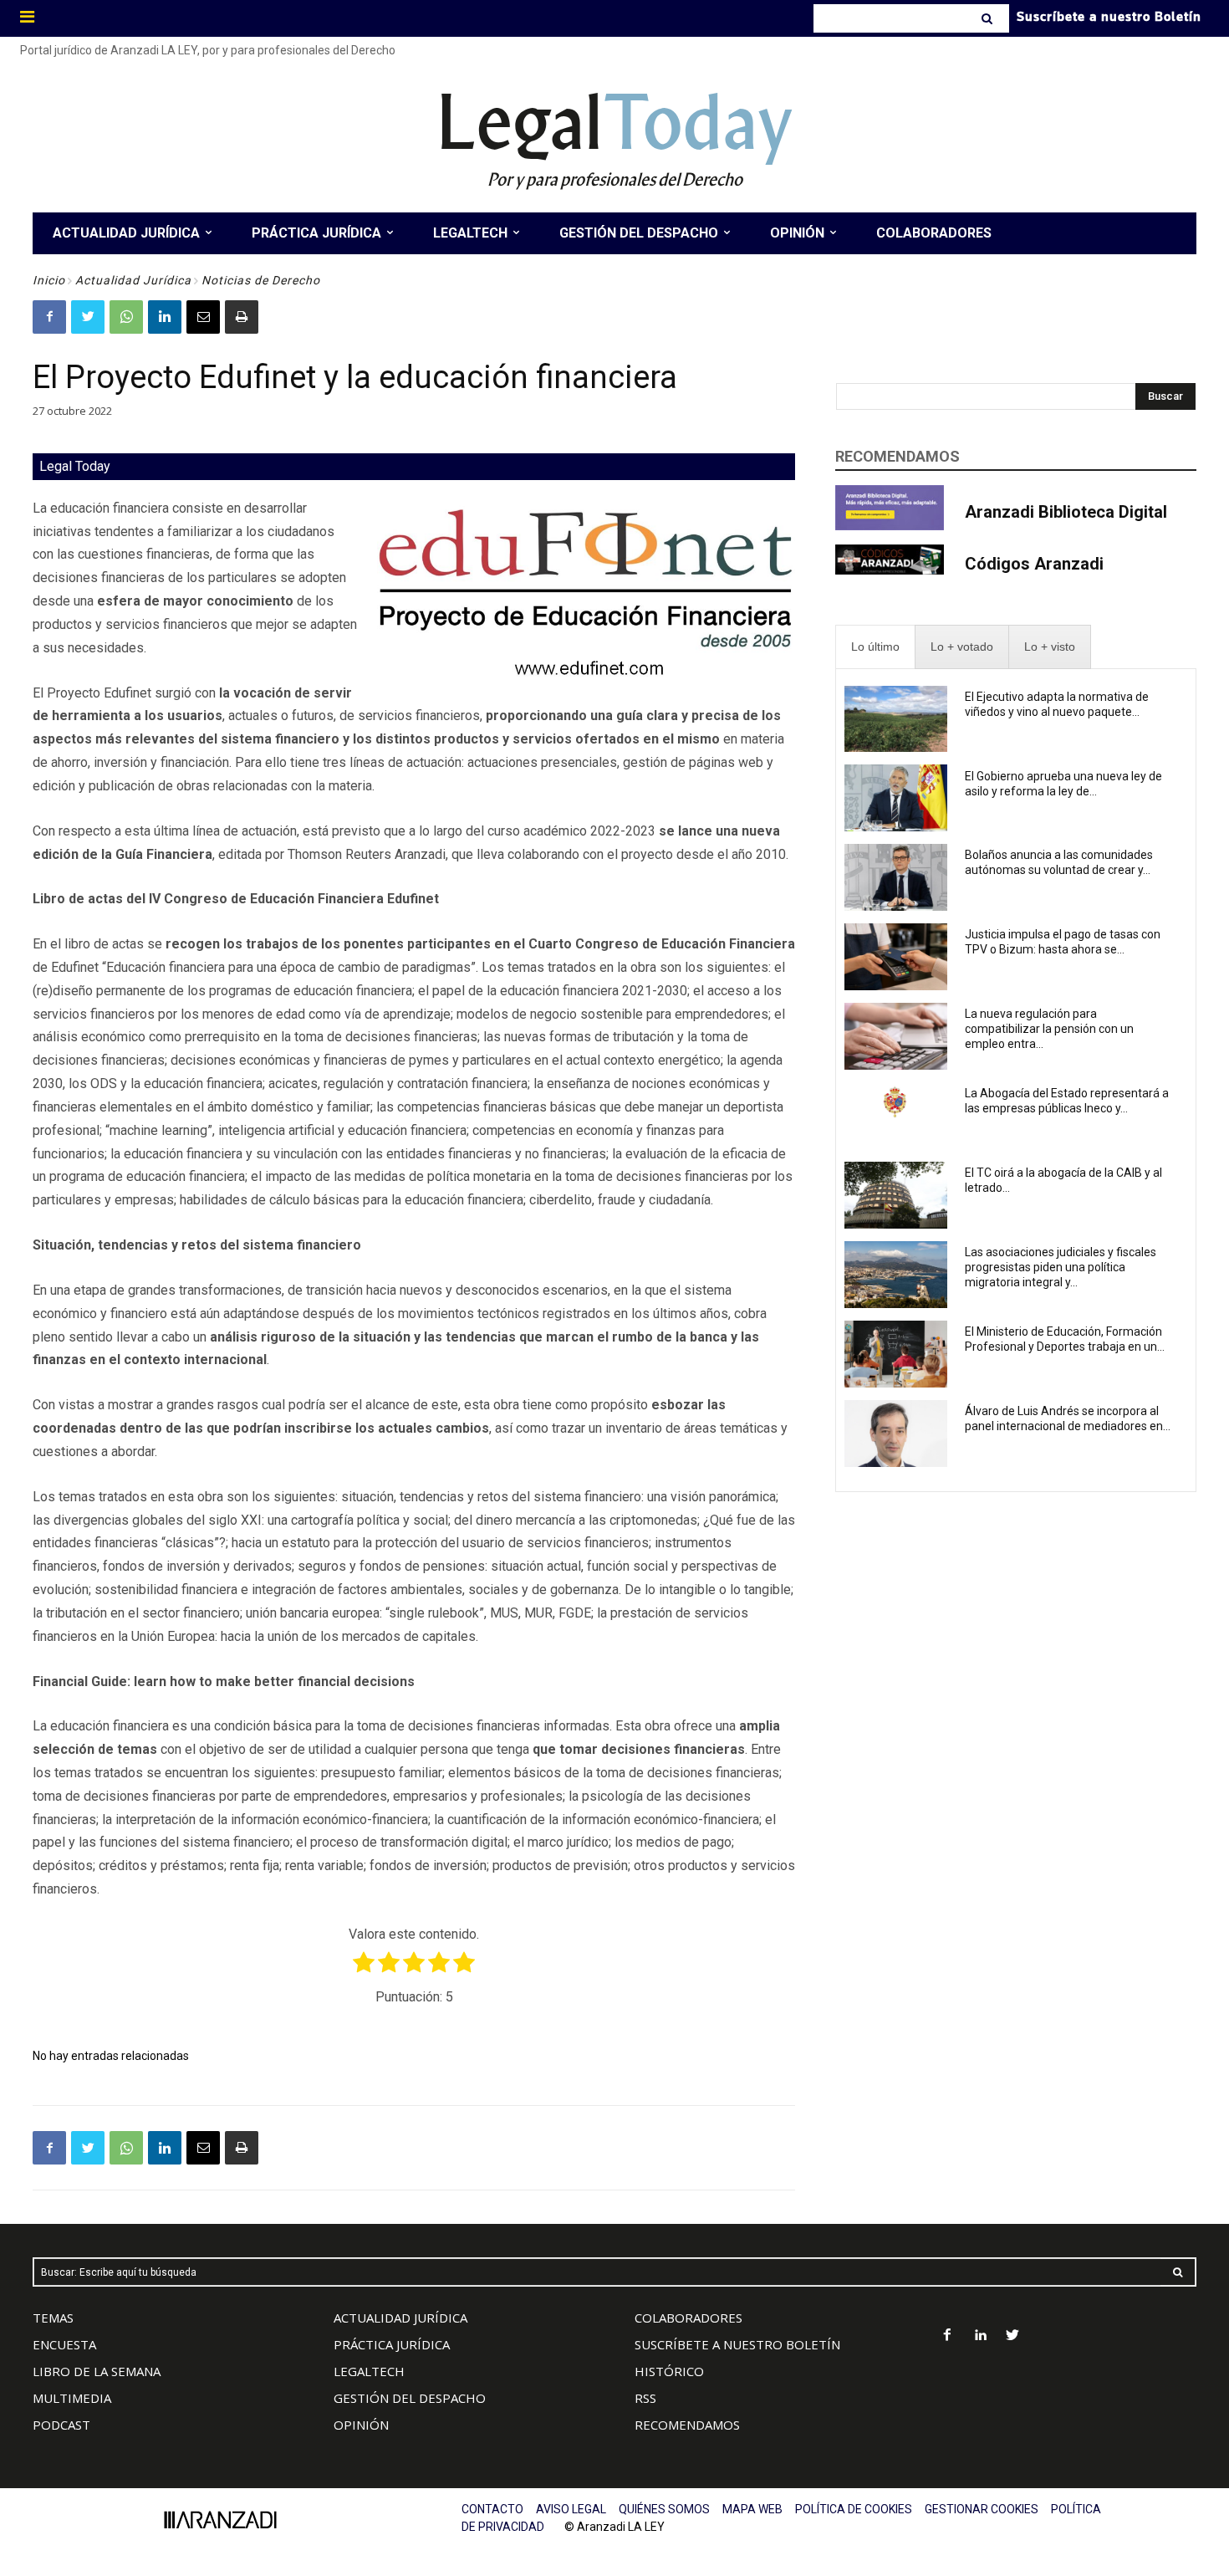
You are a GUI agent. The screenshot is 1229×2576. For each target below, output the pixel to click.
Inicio (49, 280)
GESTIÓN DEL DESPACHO (410, 2398)
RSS (645, 2398)
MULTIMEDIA (72, 2398)
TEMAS (53, 2318)
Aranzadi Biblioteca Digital (1066, 512)
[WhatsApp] (126, 317)
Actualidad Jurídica (133, 280)
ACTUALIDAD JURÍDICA (400, 2318)
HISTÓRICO (669, 2371)
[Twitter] (88, 317)
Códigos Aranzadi (1034, 564)
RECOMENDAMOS (687, 2425)
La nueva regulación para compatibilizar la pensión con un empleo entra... (1049, 1029)
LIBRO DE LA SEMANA (97, 2371)
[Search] (989, 18)
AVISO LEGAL (571, 2509)
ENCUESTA (64, 2344)
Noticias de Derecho (261, 280)
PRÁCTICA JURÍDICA (392, 2344)
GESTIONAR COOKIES (982, 2509)
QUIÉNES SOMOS (664, 2509)
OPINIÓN (361, 2425)
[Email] (203, 317)
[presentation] (875, 647)
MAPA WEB (752, 2509)
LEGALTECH (369, 2371)
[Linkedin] (165, 317)
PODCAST (61, 2425)
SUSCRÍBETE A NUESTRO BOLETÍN (737, 2344)
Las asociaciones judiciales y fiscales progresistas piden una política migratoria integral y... (1061, 1267)
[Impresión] (242, 317)
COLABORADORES (688, 2318)
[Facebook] (49, 317)
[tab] (875, 647)
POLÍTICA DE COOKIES (854, 2509)
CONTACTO (492, 2509)
